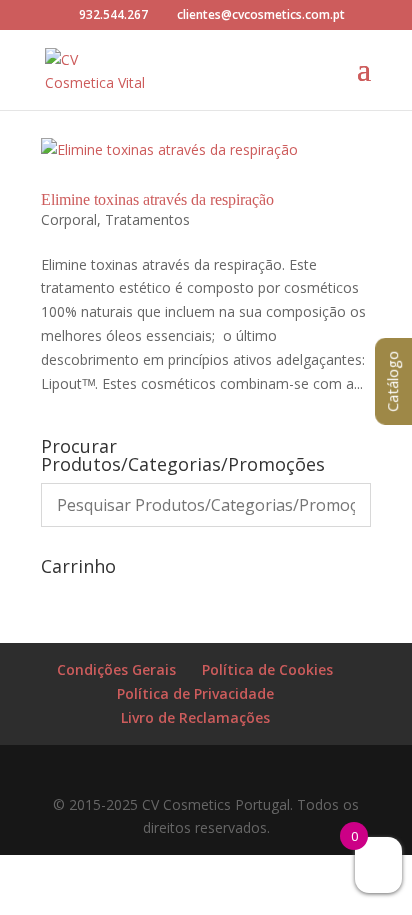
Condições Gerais (116, 669)
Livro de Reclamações (195, 717)
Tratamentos (147, 219)
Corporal (69, 219)
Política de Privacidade (195, 693)
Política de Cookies (267, 669)
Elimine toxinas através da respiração (157, 199)
